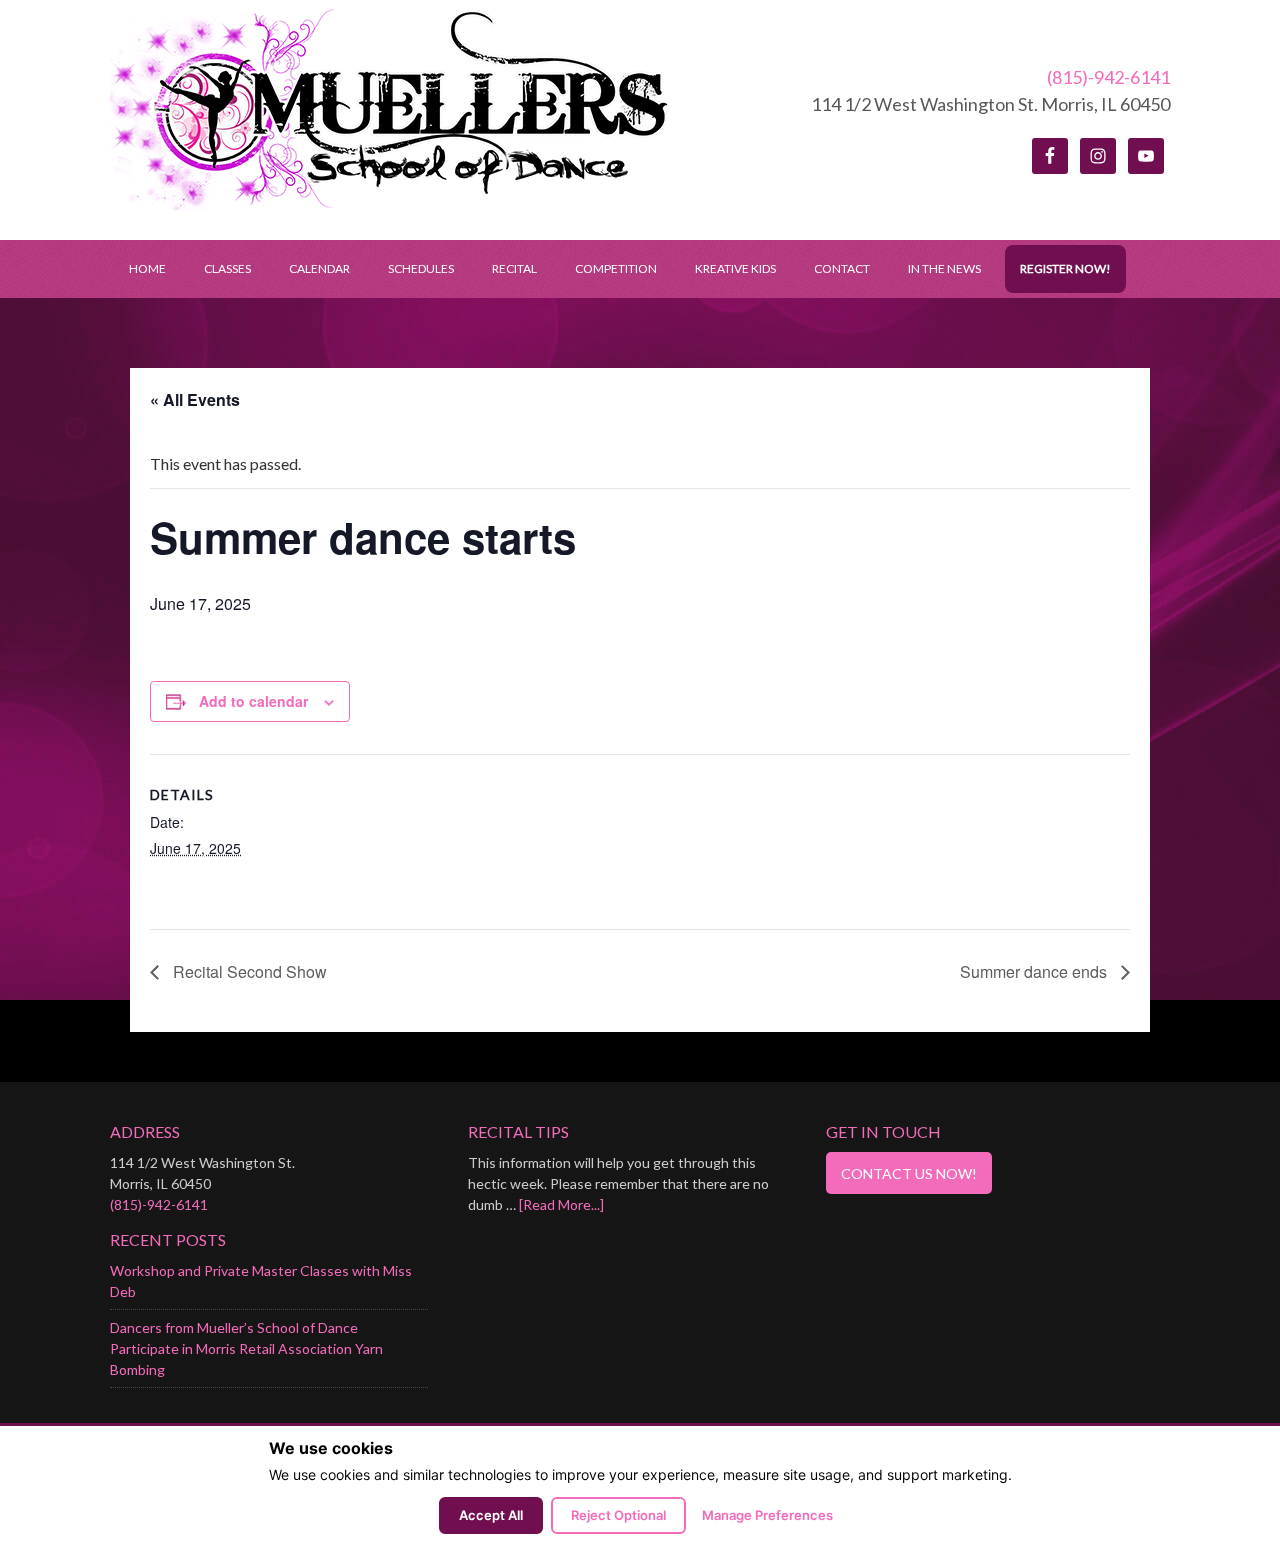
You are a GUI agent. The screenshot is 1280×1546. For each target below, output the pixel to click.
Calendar (319, 268)
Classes (227, 268)
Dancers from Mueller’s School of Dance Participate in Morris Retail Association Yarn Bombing (246, 1348)
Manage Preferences (767, 1515)
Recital (514, 268)
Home (147, 268)
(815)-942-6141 (1108, 77)
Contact (842, 268)
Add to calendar (253, 701)
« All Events (195, 399)
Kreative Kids (735, 268)
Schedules (411, 268)
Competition (616, 268)
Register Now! (1065, 268)
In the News (944, 268)
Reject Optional (618, 1515)
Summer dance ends (1035, 971)
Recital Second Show (248, 971)
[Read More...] (561, 1204)
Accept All (491, 1515)
